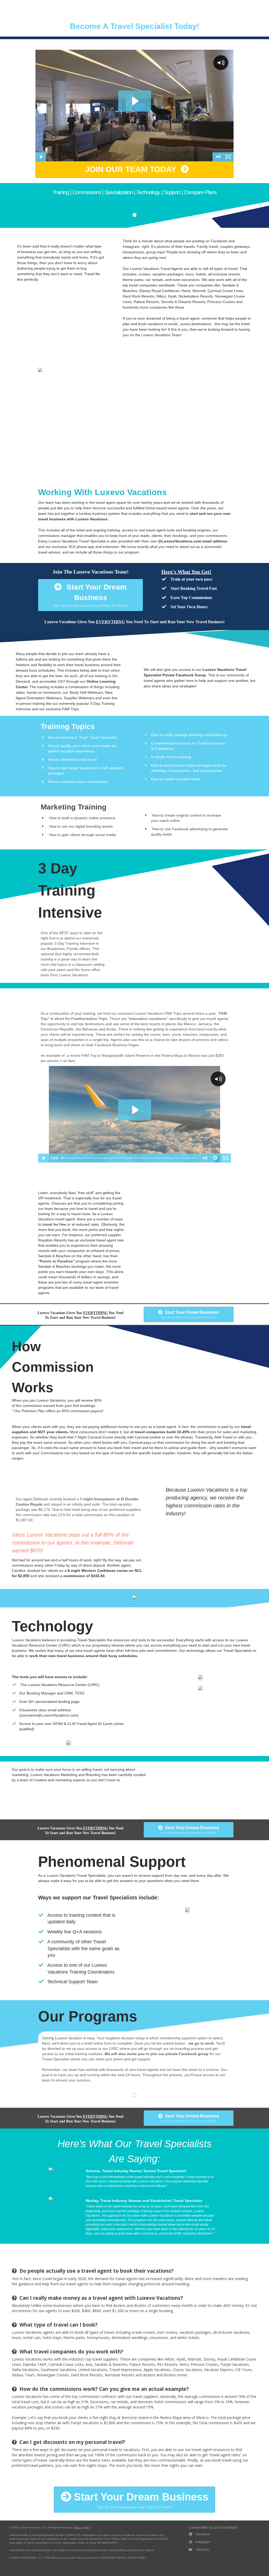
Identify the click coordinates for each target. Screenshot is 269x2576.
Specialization (119, 192)
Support (172, 192)
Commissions (87, 192)
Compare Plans (200, 192)
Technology (148, 192)
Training (61, 192)
